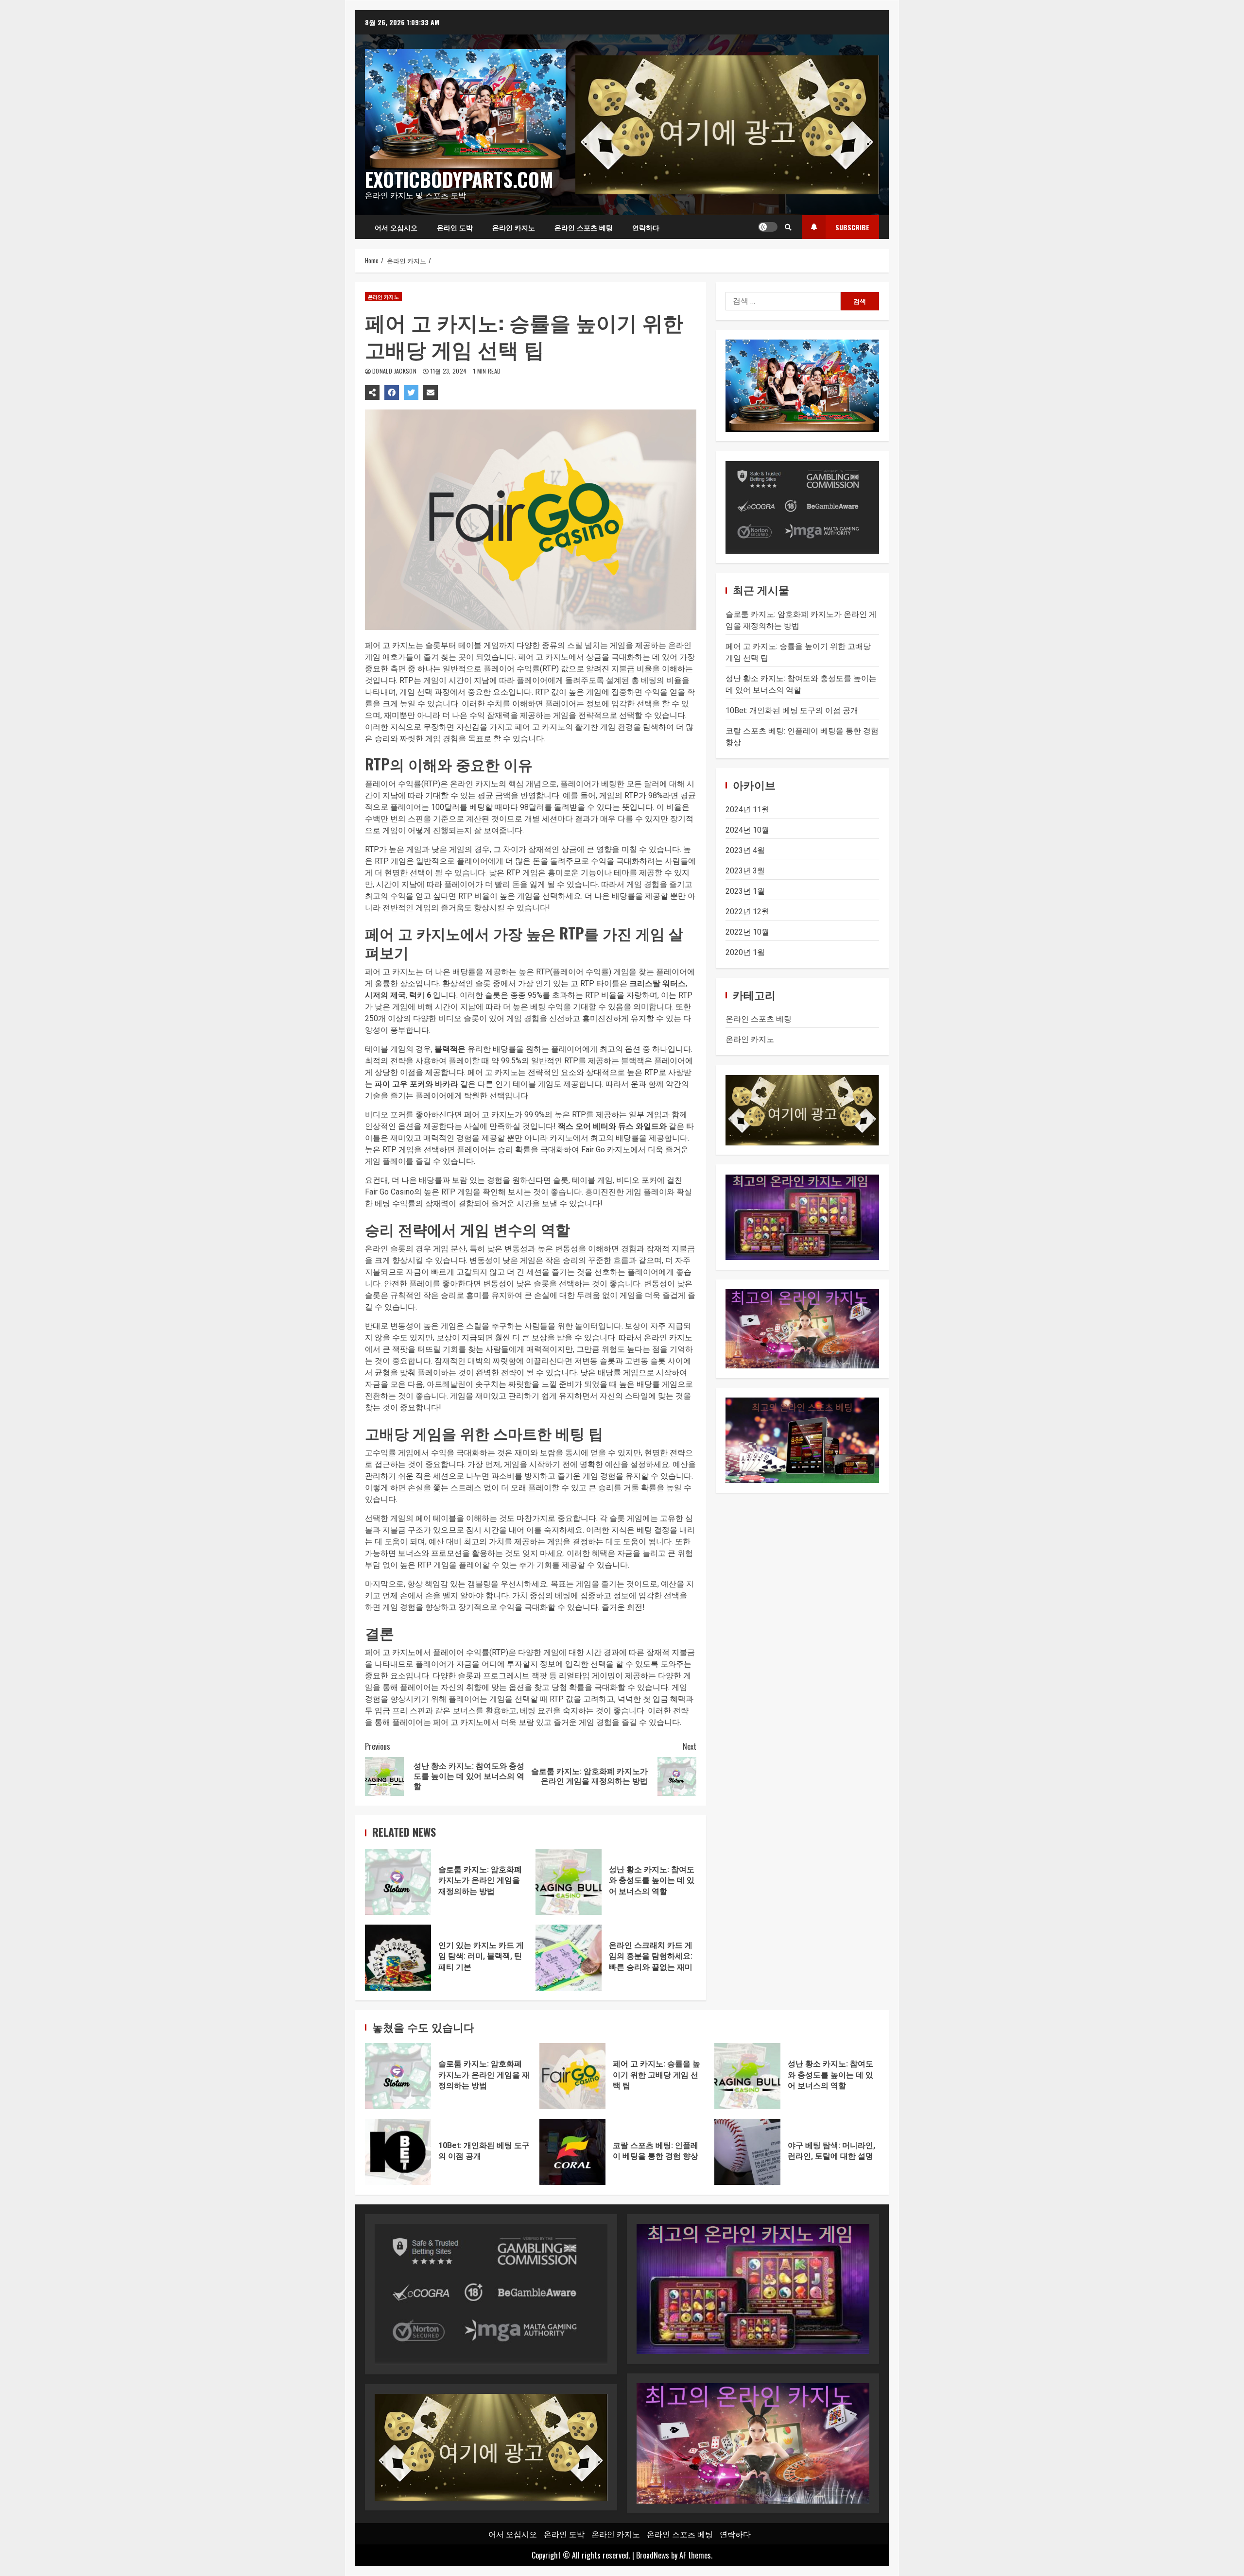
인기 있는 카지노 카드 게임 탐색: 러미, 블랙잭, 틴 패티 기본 (398, 1958)
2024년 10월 (747, 830)
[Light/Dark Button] (768, 227)
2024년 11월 (747, 810)
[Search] (788, 227)
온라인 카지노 (514, 227)
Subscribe (852, 227)
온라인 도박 (455, 227)
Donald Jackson (395, 371)
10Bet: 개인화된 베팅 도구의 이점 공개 (792, 711)
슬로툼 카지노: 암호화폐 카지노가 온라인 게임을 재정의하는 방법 (398, 1882)
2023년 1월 (745, 891)
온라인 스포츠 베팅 (584, 227)
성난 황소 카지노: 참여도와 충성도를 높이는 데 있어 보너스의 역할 (569, 1882)
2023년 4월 (745, 850)
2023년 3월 (745, 871)
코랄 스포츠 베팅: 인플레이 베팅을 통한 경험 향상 (572, 2152)
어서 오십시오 (396, 227)
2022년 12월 (747, 912)
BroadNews (653, 2555)
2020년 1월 (745, 952)
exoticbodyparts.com (459, 179)
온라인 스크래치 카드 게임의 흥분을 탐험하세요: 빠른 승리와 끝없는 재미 (569, 1958)
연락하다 (646, 227)
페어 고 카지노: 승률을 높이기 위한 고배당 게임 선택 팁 (572, 2076)
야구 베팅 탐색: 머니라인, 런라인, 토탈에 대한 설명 (747, 2152)
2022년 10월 (747, 932)
